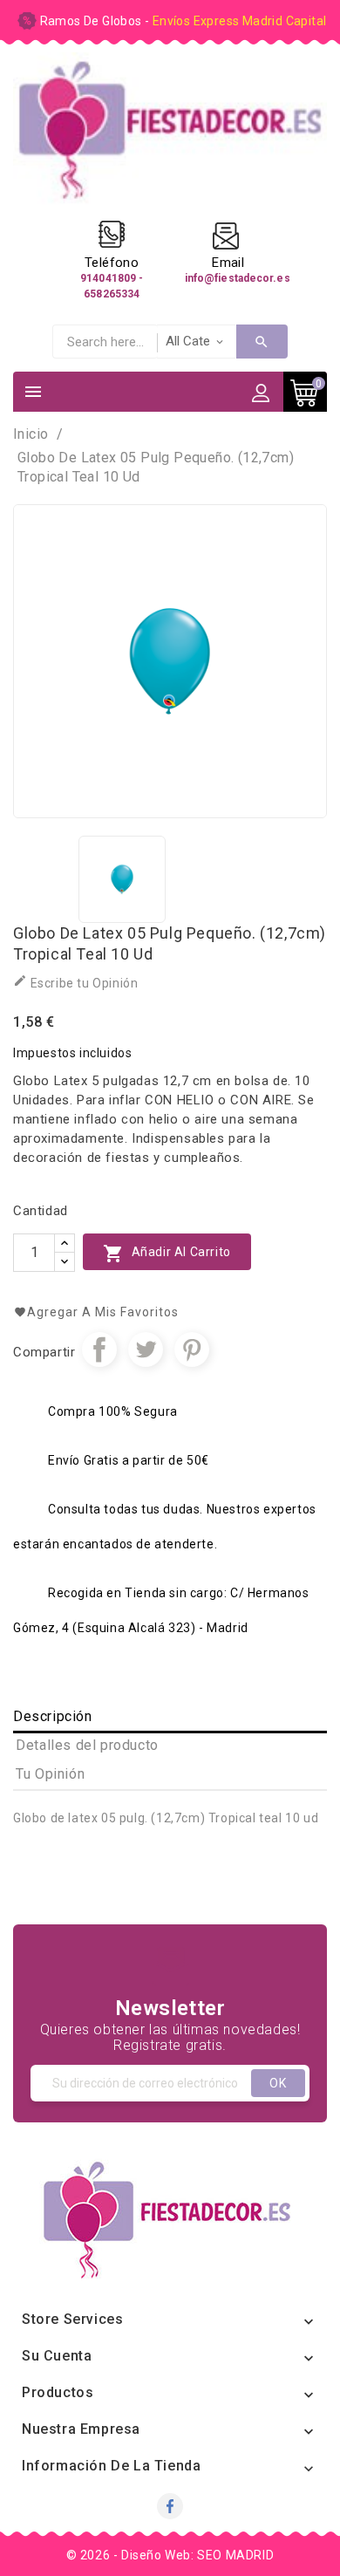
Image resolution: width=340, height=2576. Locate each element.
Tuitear (146, 1349)
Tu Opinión (50, 1774)
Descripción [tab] (53, 1716)
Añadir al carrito (167, 1254)
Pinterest (192, 1349)
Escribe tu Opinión (75, 982)
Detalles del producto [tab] (87, 1745)
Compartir (99, 1349)
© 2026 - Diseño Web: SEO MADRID (170, 2555)
